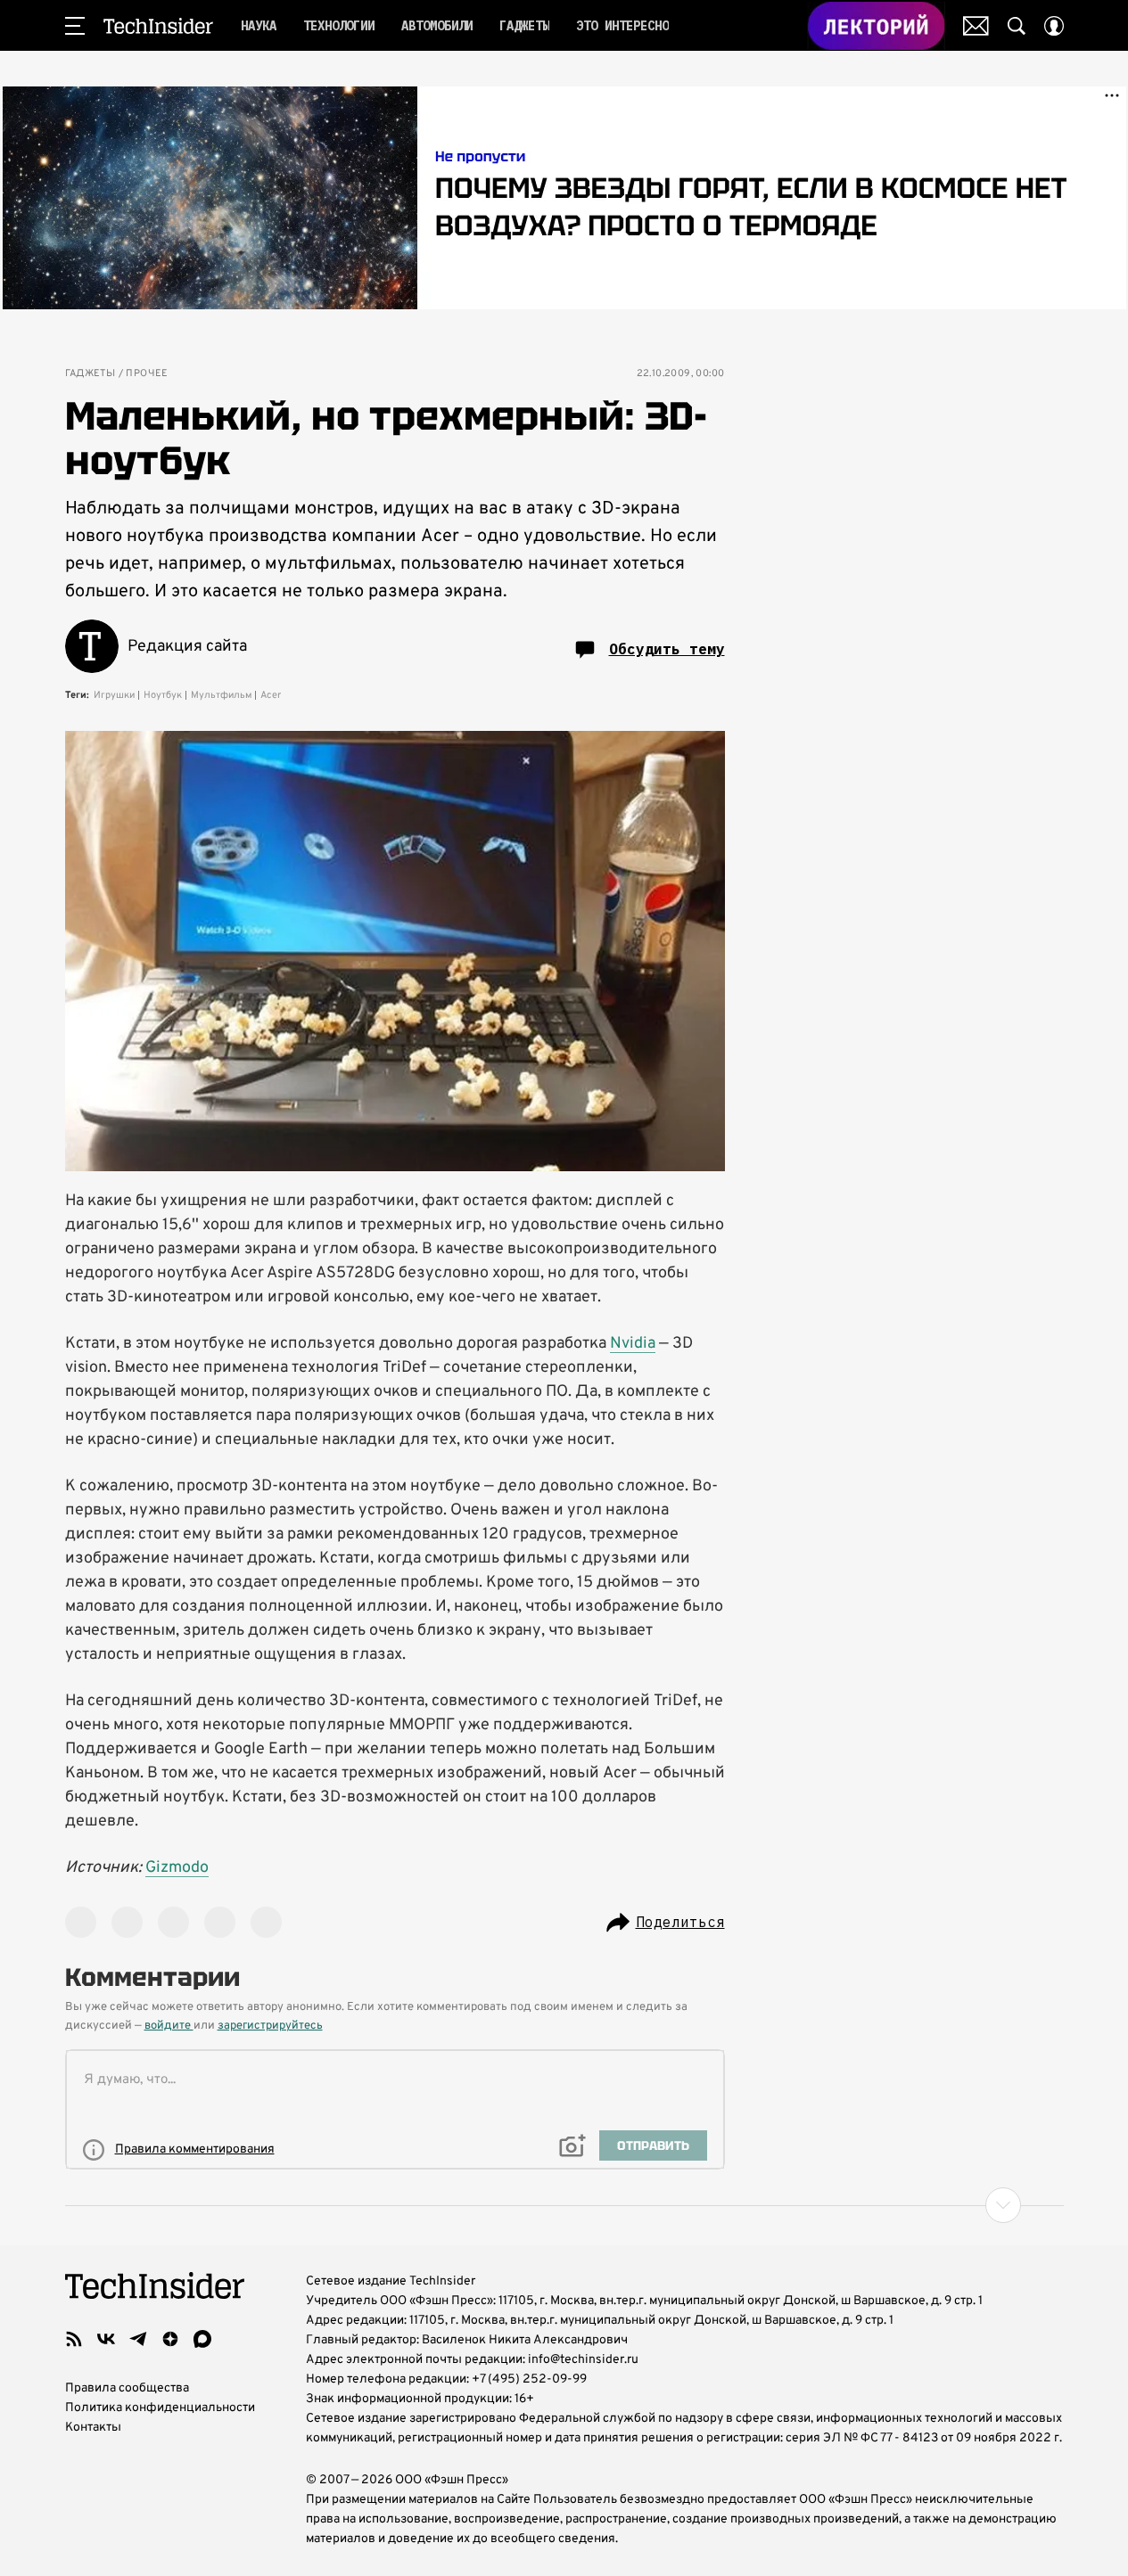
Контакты (93, 2428)
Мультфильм (221, 695)
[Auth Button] (1054, 26)
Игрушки (114, 695)
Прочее (147, 374)
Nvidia (633, 1344)
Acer (271, 695)
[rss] (74, 2339)
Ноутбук (163, 695)
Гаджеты (91, 374)
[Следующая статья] (564, 2205)
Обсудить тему (667, 649)
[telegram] (138, 2339)
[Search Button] (1017, 26)
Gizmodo (177, 1868)
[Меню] (75, 26)
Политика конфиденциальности (160, 2408)
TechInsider (158, 26)
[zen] (170, 2339)
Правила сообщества (127, 2388)
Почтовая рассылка (976, 26)
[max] (202, 2339)
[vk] (106, 2339)
